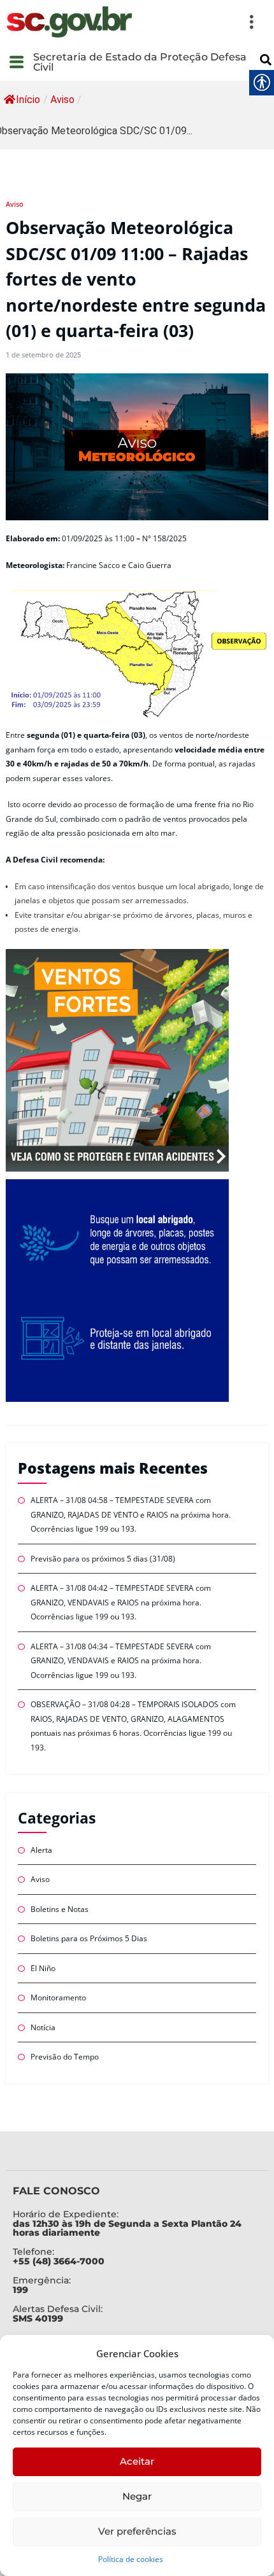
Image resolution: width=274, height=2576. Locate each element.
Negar (137, 2496)
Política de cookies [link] (131, 2559)
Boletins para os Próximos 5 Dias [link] (89, 1938)
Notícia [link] (43, 2027)
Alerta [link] (41, 1850)
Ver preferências (137, 2531)
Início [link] (28, 100)
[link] (69, 22)
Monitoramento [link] (58, 1998)
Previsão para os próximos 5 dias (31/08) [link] (103, 1559)
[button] (201, 22)
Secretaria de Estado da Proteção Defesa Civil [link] (140, 62)
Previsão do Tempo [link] (65, 2057)
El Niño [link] (43, 1968)
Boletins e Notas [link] (60, 1909)
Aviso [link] (62, 100)
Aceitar (137, 2461)
